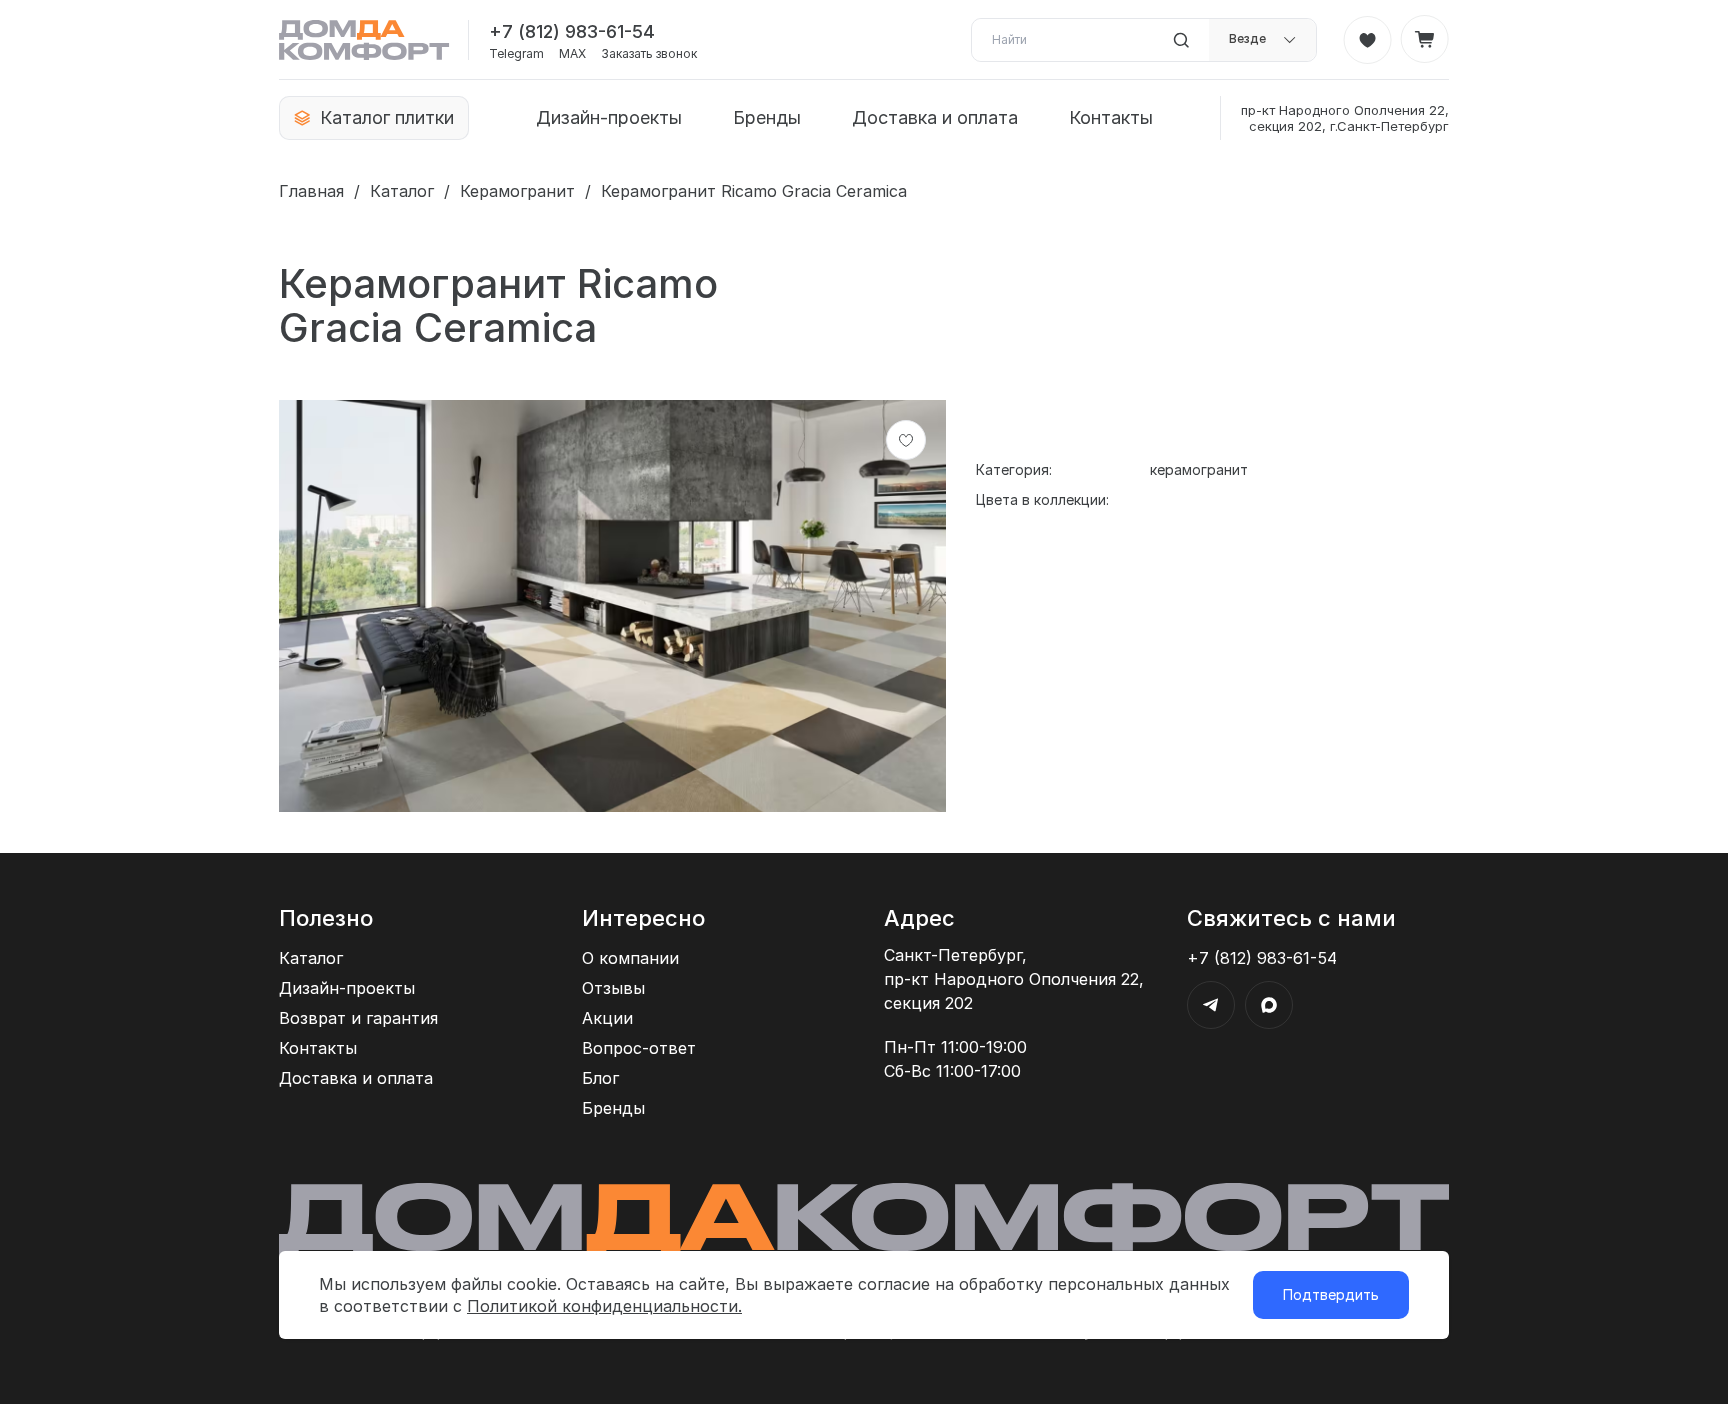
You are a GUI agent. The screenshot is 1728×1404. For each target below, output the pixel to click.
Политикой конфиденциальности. (604, 1306)
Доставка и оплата (935, 117)
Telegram (516, 54)
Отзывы (613, 988)
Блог (600, 1078)
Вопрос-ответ (639, 1048)
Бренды (767, 117)
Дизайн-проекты (609, 117)
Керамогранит (517, 191)
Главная (311, 191)
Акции (607, 1018)
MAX (572, 54)
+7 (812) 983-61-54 (572, 31)
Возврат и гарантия (358, 1018)
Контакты (1111, 117)
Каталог (402, 191)
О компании (630, 958)
